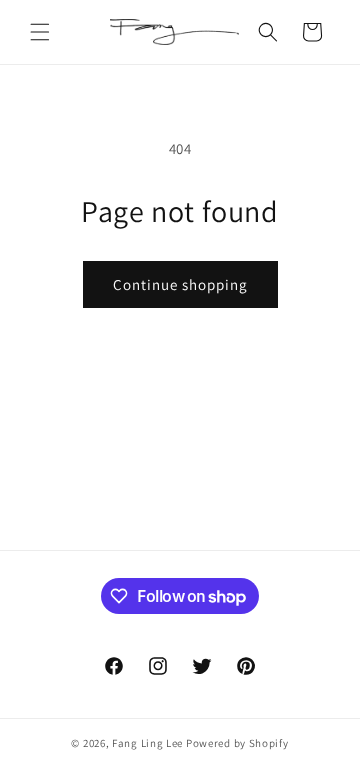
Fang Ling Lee (147, 743)
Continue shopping (180, 284)
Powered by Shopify (237, 743)
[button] (40, 32)
